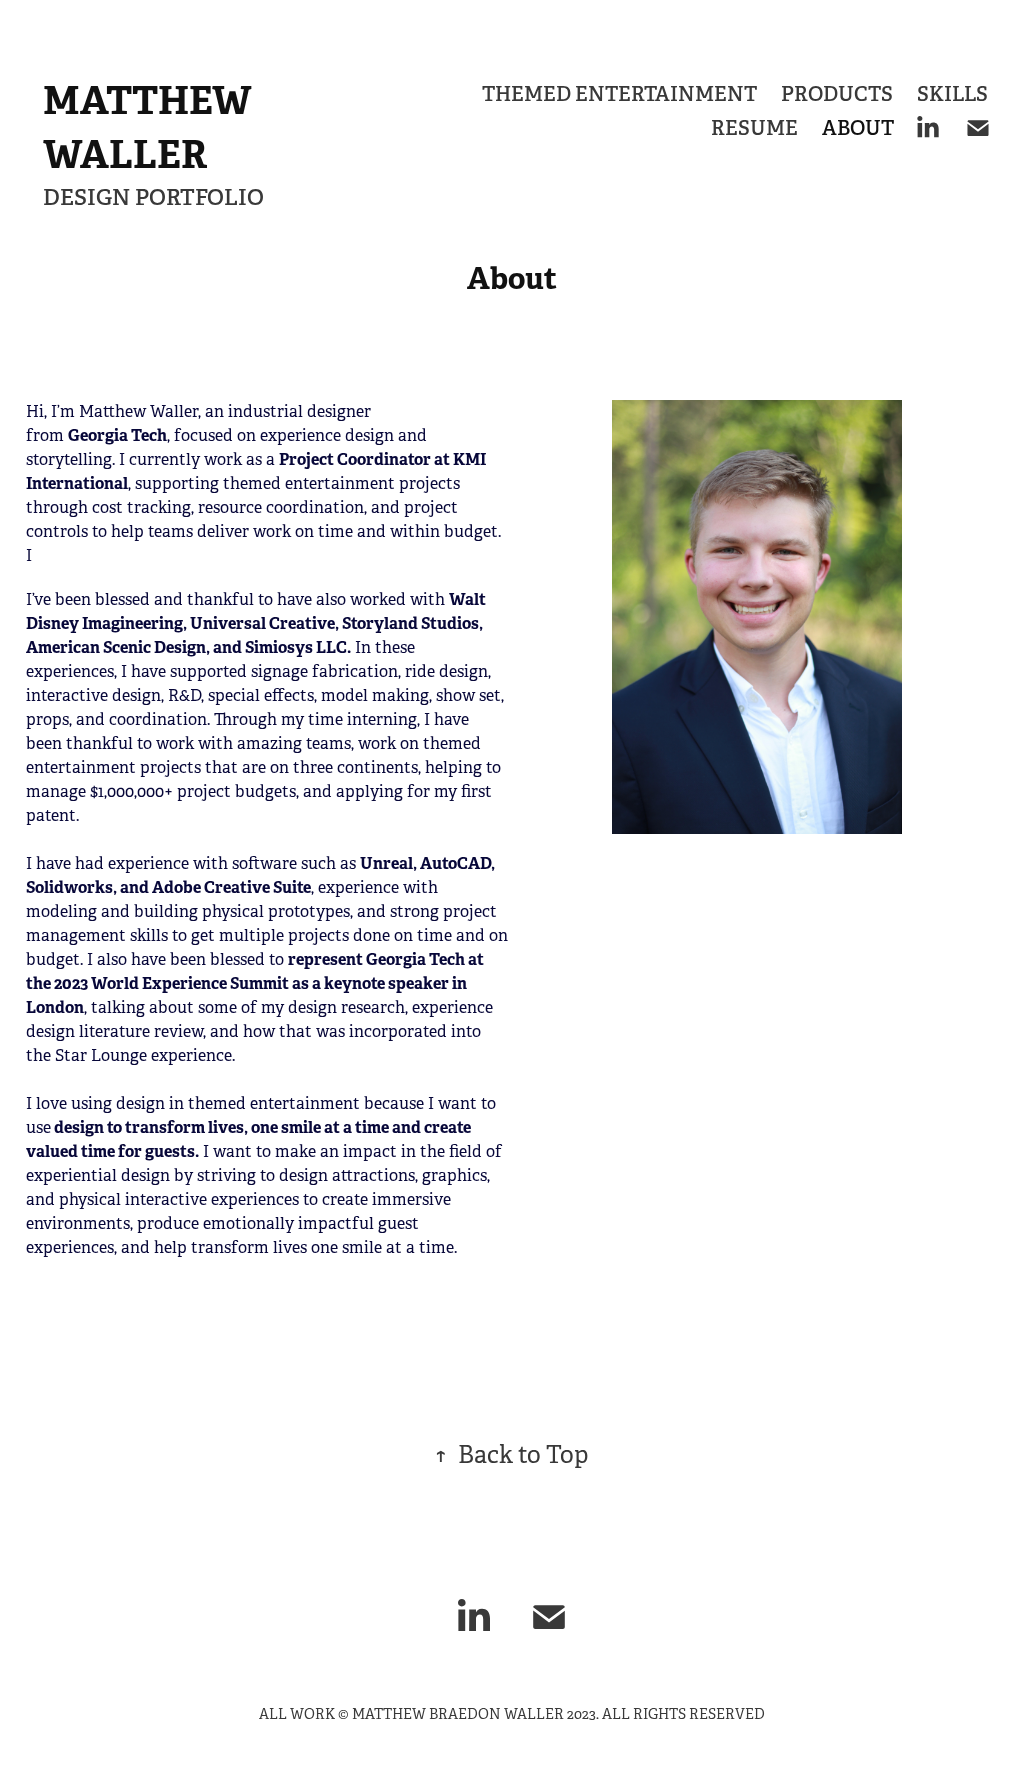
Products (837, 94)
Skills (952, 94)
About (858, 128)
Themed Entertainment (619, 94)
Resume (754, 128)
